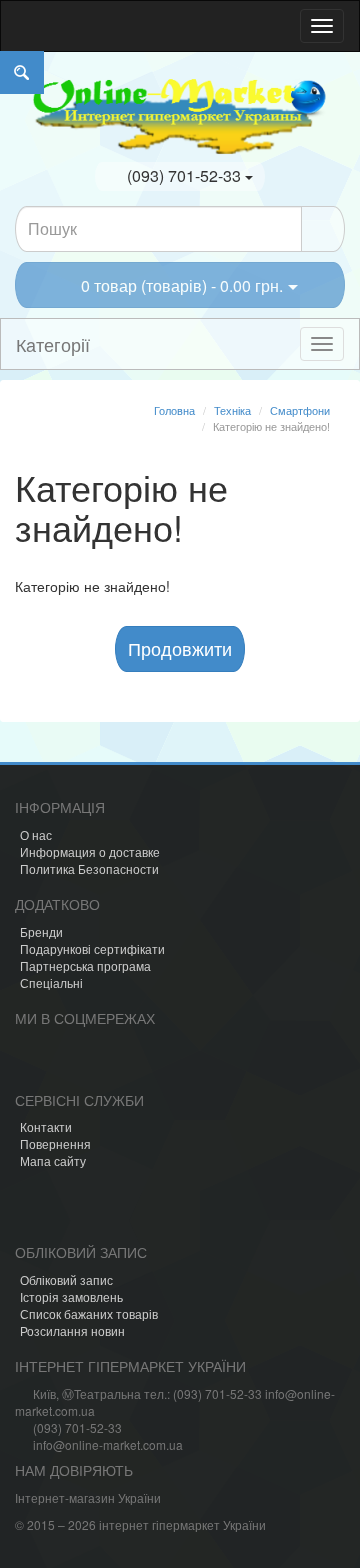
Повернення (55, 1143)
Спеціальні (51, 982)
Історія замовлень (71, 1296)
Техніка (232, 410)
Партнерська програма (85, 965)
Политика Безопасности (89, 868)
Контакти (46, 1126)
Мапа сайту (53, 1160)
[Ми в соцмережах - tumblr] (199, 1061)
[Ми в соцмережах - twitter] (97, 1061)
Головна (174, 410)
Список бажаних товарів (89, 1313)
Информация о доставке (90, 851)
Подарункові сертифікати (92, 948)
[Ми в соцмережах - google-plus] (165, 1061)
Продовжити (180, 648)
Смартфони (300, 410)
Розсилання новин (72, 1330)
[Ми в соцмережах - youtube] (131, 1061)
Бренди (41, 931)
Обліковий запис (66, 1279)
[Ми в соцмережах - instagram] (63, 1061)
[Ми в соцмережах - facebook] (29, 1061)
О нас (36, 834)
